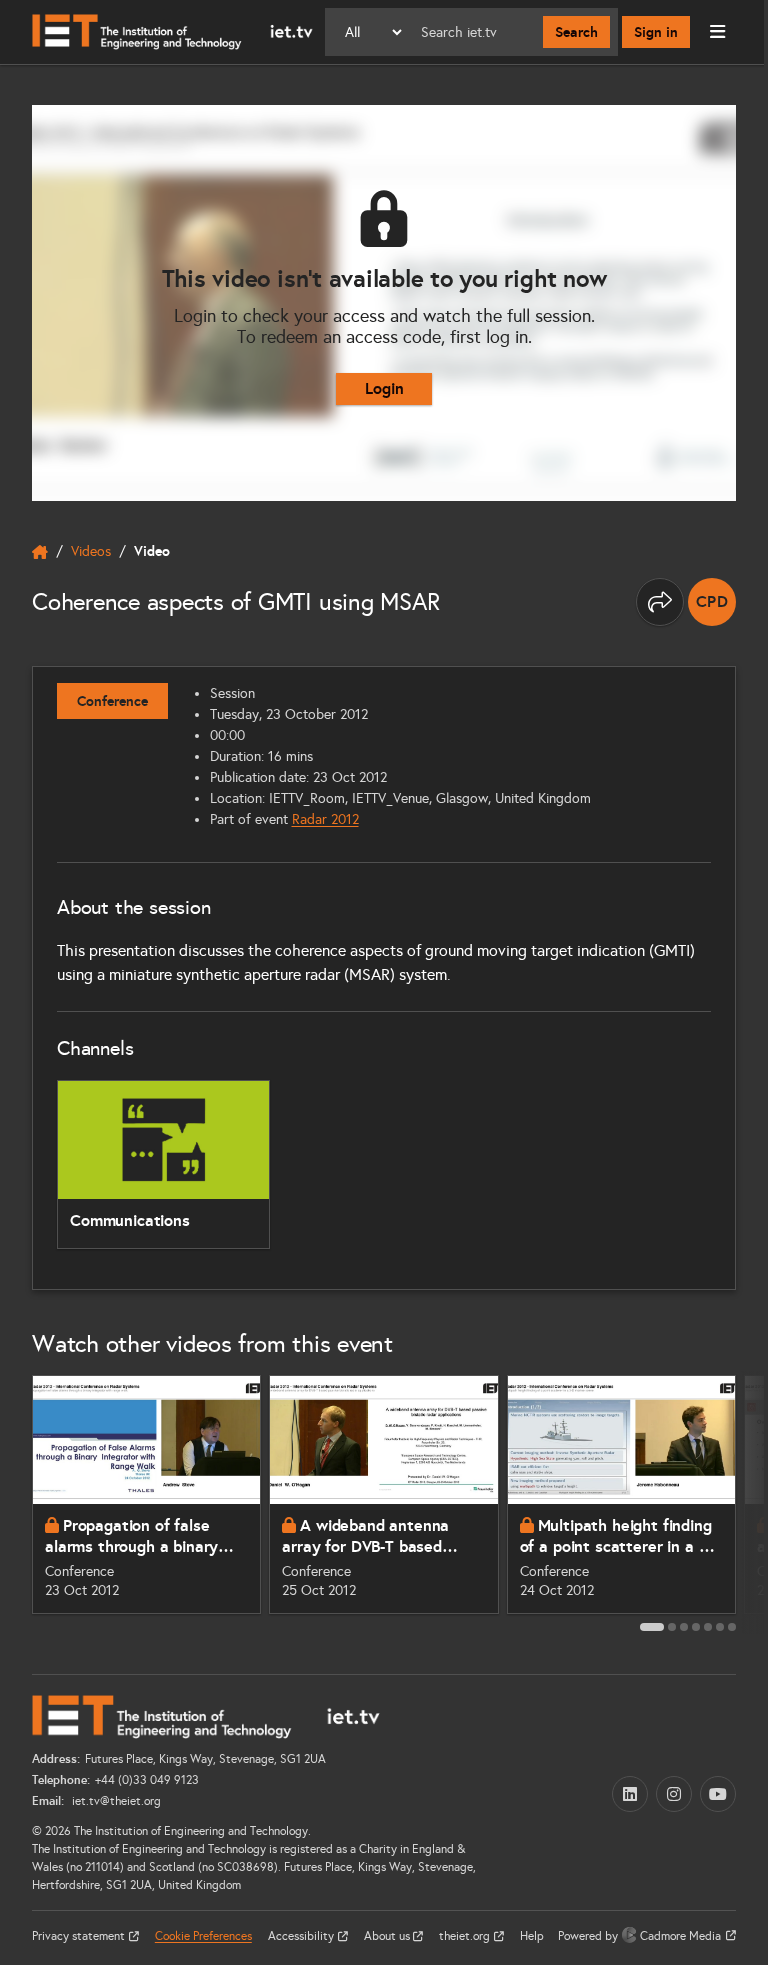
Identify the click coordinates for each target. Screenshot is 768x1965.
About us (388, 1936)
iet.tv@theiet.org (115, 1801)
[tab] (652, 1627)
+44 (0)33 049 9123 (147, 1780)
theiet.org (466, 1936)
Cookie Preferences (203, 1936)
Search (576, 32)
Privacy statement (80, 1936)
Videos (91, 551)
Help (532, 1936)
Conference (112, 701)
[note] (712, 602)
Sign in (656, 32)
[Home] (172, 32)
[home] (40, 552)
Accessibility (302, 1936)
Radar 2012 (325, 819)
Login (384, 388)
